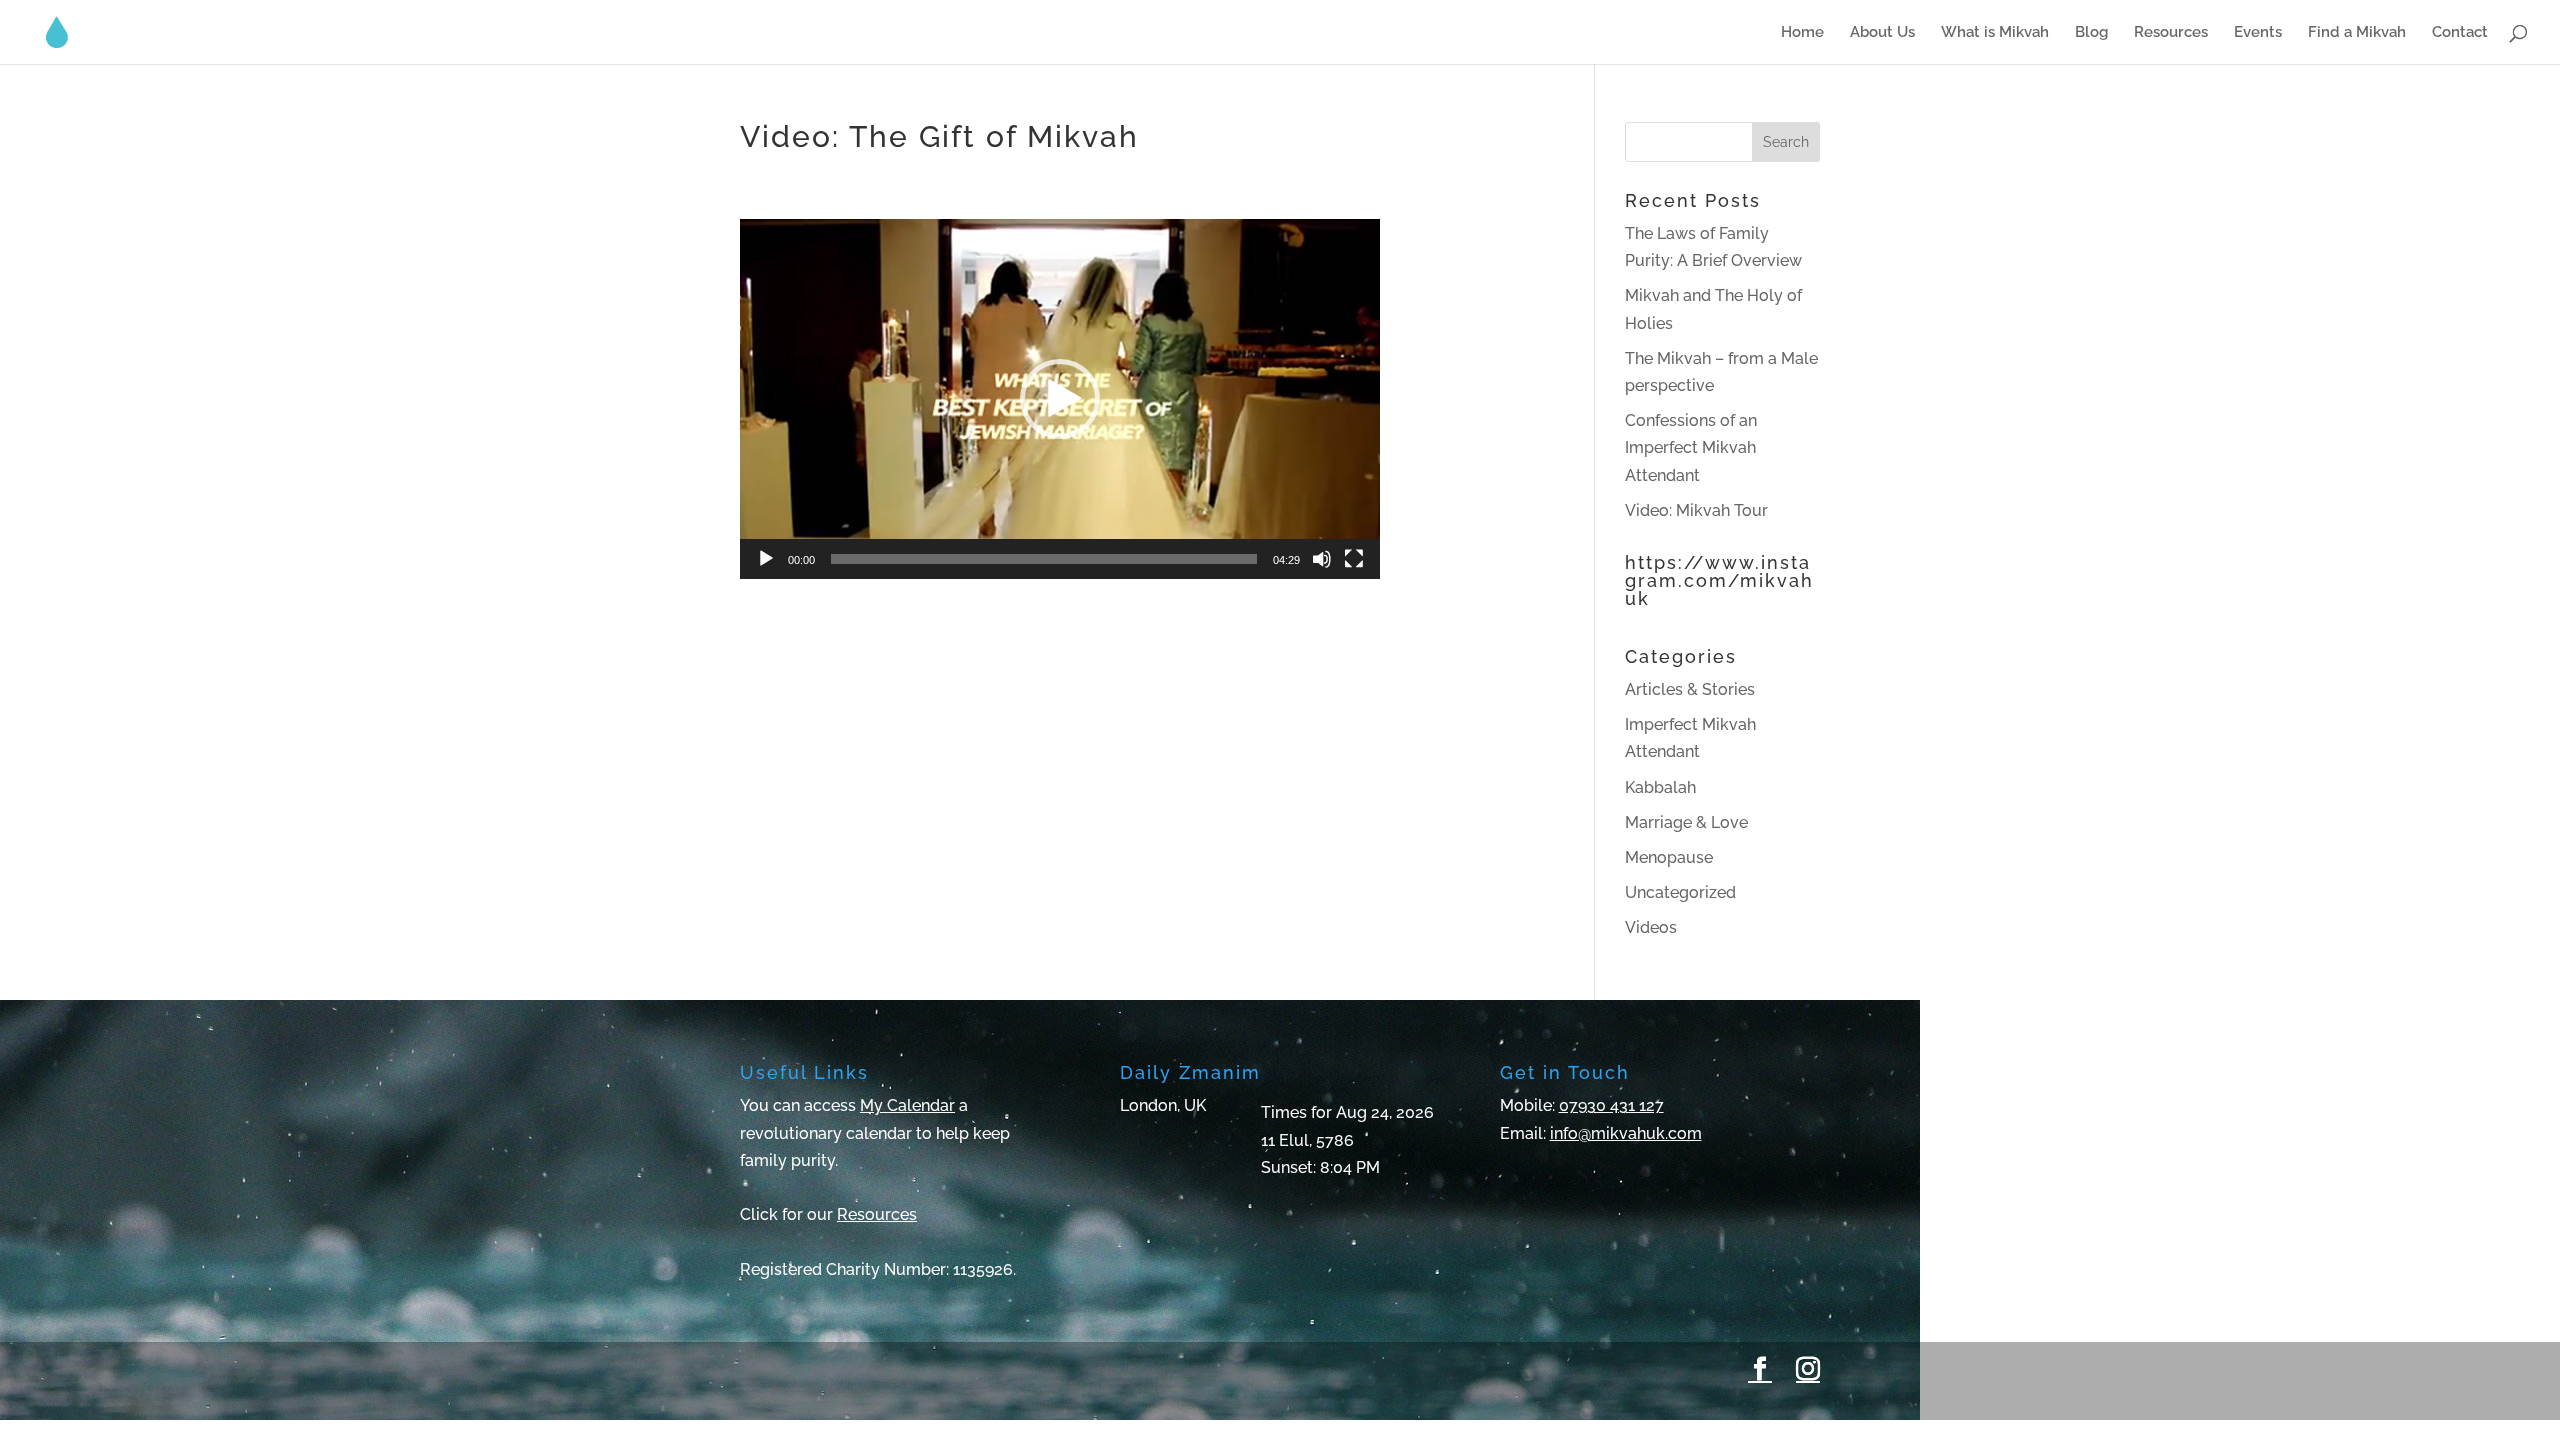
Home (1802, 33)
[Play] (766, 559)
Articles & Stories (1690, 689)
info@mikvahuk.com (1626, 1133)
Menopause (1669, 857)
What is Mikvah (1995, 33)
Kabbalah (1660, 787)
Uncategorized (1680, 892)
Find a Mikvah (2357, 33)
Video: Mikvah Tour (1696, 510)
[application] (1060, 399)
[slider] (1044, 559)
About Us (1882, 33)
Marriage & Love (1686, 822)
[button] (1060, 399)
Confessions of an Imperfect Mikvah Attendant (1691, 447)
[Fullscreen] (1354, 559)
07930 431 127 (1611, 1105)
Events (2258, 33)
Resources (2171, 33)
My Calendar (907, 1105)
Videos (1651, 927)
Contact (2460, 33)
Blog (2091, 33)
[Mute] (1322, 559)
